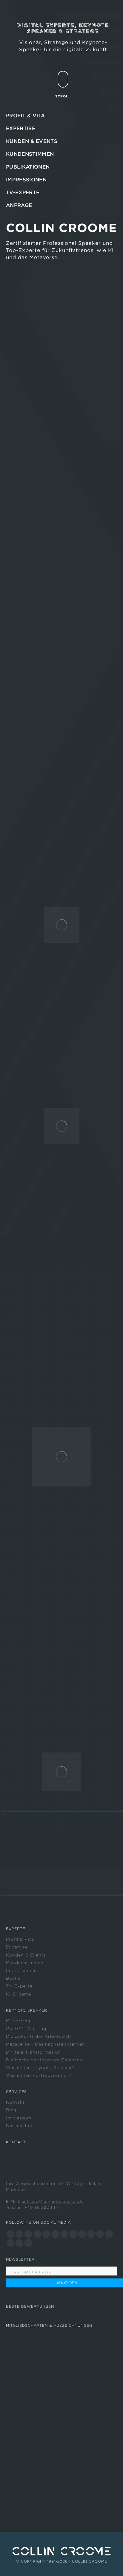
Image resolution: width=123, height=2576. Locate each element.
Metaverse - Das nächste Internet (45, 2044)
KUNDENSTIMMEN (30, 154)
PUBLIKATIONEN (28, 167)
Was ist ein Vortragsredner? (39, 2075)
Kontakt (15, 2102)
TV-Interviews (55, 1349)
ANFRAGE (19, 205)
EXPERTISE (21, 128)
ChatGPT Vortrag (26, 2029)
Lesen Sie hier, (26, 1087)
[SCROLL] (63, 79)
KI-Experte (19, 1994)
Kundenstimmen (25, 1963)
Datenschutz (21, 2126)
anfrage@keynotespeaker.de (53, 2201)
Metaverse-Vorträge (80, 1341)
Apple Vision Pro (79, 1384)
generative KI (36, 421)
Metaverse (93, 421)
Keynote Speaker (30, 413)
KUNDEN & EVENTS (32, 141)
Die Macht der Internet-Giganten (44, 2060)
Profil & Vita (20, 1939)
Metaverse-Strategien (61, 1356)
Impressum (19, 2118)
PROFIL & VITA (25, 116)
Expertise (17, 1947)
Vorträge (18, 1307)
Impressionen (21, 1970)
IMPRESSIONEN (26, 180)
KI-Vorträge (75, 1660)
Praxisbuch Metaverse (47, 1377)
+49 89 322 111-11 (42, 2207)
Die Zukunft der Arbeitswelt (39, 2036)
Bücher (14, 1978)
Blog (11, 2110)
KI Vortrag (18, 2021)
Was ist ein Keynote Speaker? (40, 2068)
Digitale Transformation (33, 2052)
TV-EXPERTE (23, 192)
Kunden (44, 1041)
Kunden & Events (26, 1955)
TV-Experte (19, 1986)
